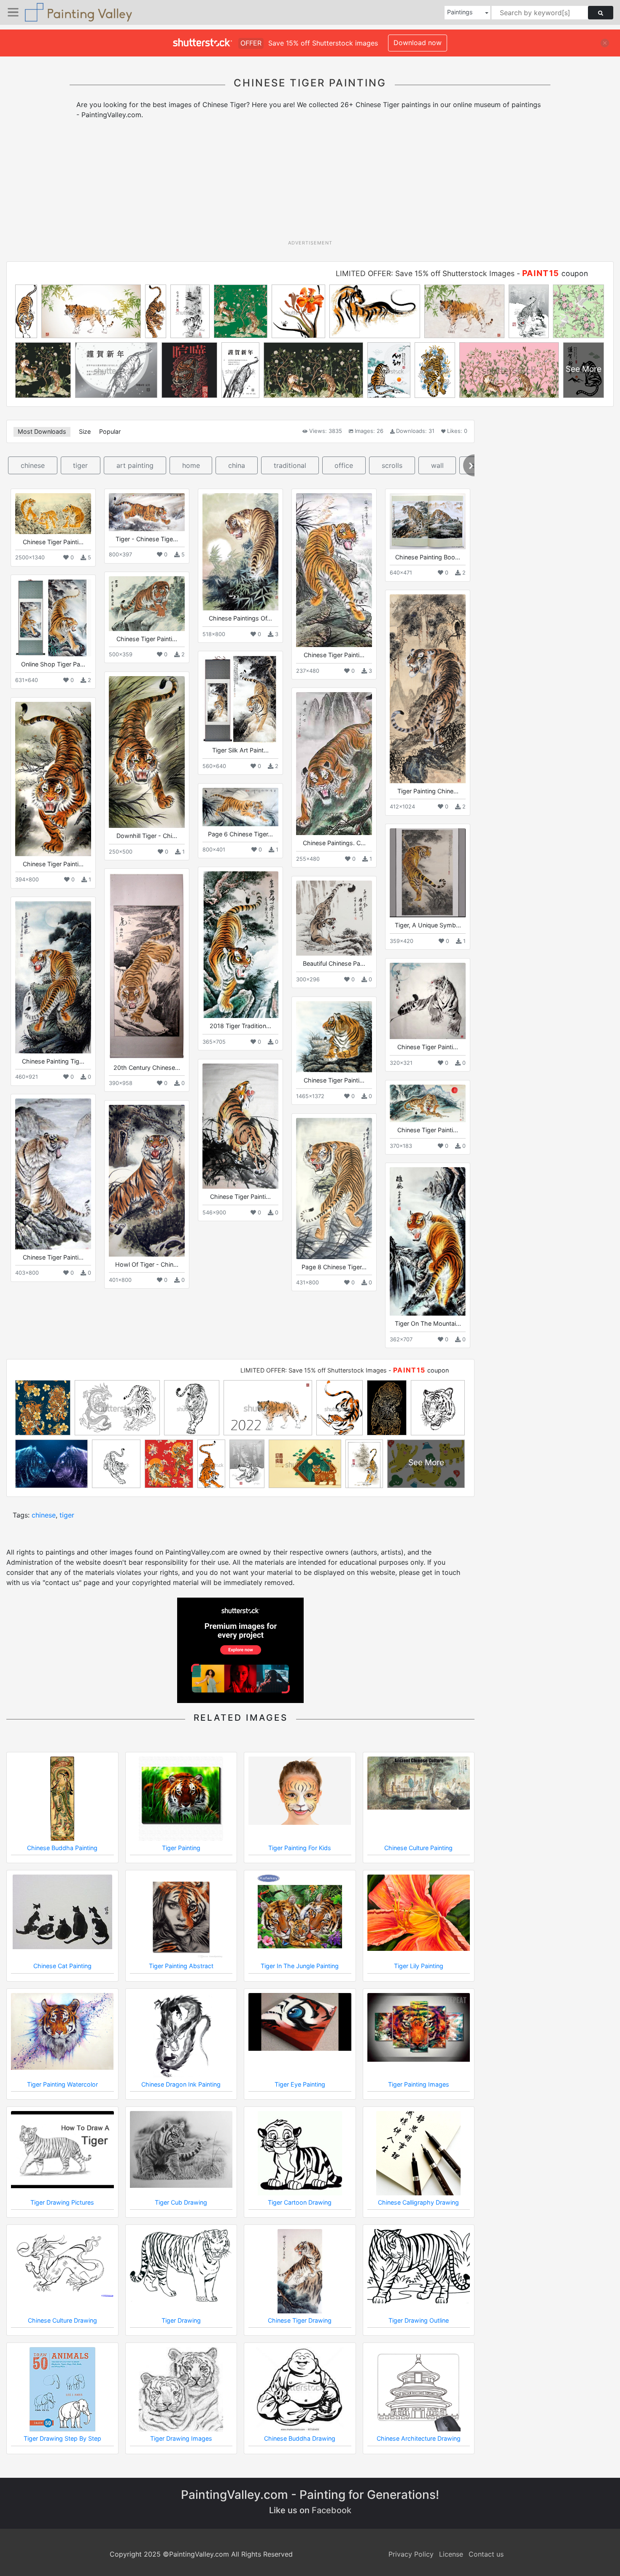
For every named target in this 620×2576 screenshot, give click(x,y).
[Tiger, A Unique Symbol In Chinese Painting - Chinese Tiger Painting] (428, 873)
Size (85, 431)
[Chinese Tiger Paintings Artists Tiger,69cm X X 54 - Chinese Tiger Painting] (53, 1174)
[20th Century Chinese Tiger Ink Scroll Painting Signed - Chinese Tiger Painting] (147, 966)
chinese (33, 465)
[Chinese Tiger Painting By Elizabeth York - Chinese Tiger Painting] (240, 1126)
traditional (290, 465)
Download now (418, 43)
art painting (135, 465)
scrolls (392, 465)
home (191, 465)
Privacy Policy (411, 2554)
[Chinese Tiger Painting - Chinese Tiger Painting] (53, 513)
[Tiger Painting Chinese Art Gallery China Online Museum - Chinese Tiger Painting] (428, 689)
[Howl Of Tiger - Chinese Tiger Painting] (147, 1181)
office (344, 465)
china (237, 465)
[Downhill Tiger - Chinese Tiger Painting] (147, 752)
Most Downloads (42, 431)
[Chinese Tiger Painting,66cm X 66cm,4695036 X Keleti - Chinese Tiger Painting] (428, 1001)
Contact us (486, 2554)
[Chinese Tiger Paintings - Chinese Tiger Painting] (53, 779)
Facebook (332, 2510)
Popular (110, 431)
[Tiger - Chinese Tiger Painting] (147, 512)
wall (437, 465)
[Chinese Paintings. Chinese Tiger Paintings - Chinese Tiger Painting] (334, 764)
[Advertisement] (310, 183)
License (451, 2554)
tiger (80, 465)
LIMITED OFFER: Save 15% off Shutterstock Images (425, 273)
